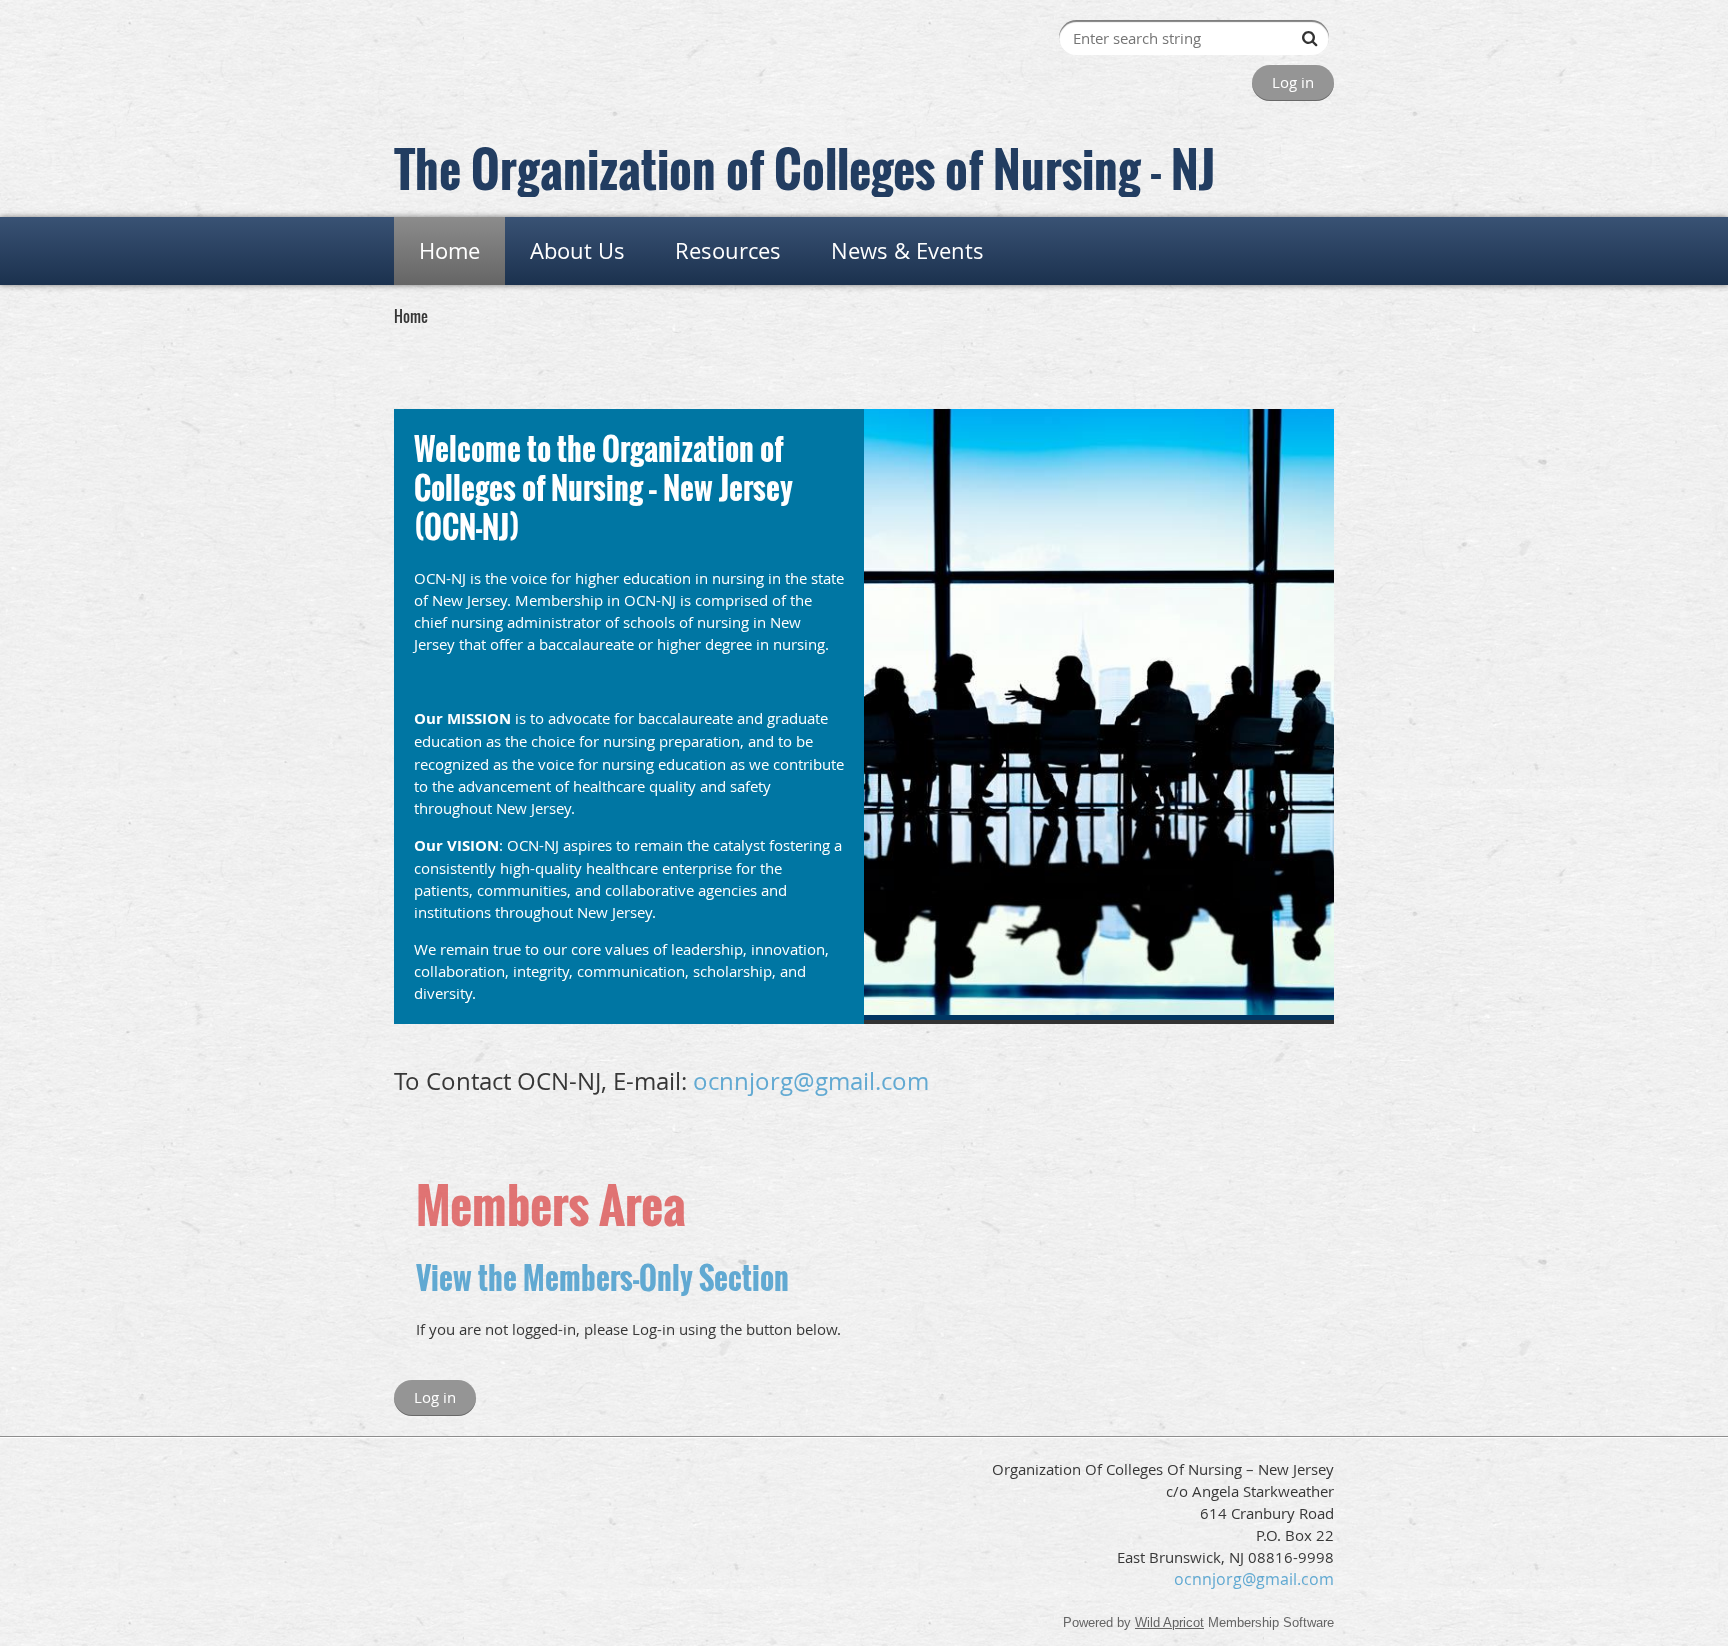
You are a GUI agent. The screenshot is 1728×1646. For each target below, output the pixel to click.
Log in (1293, 82)
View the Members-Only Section (602, 1277)
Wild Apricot (1169, 1622)
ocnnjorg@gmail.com (811, 1081)
